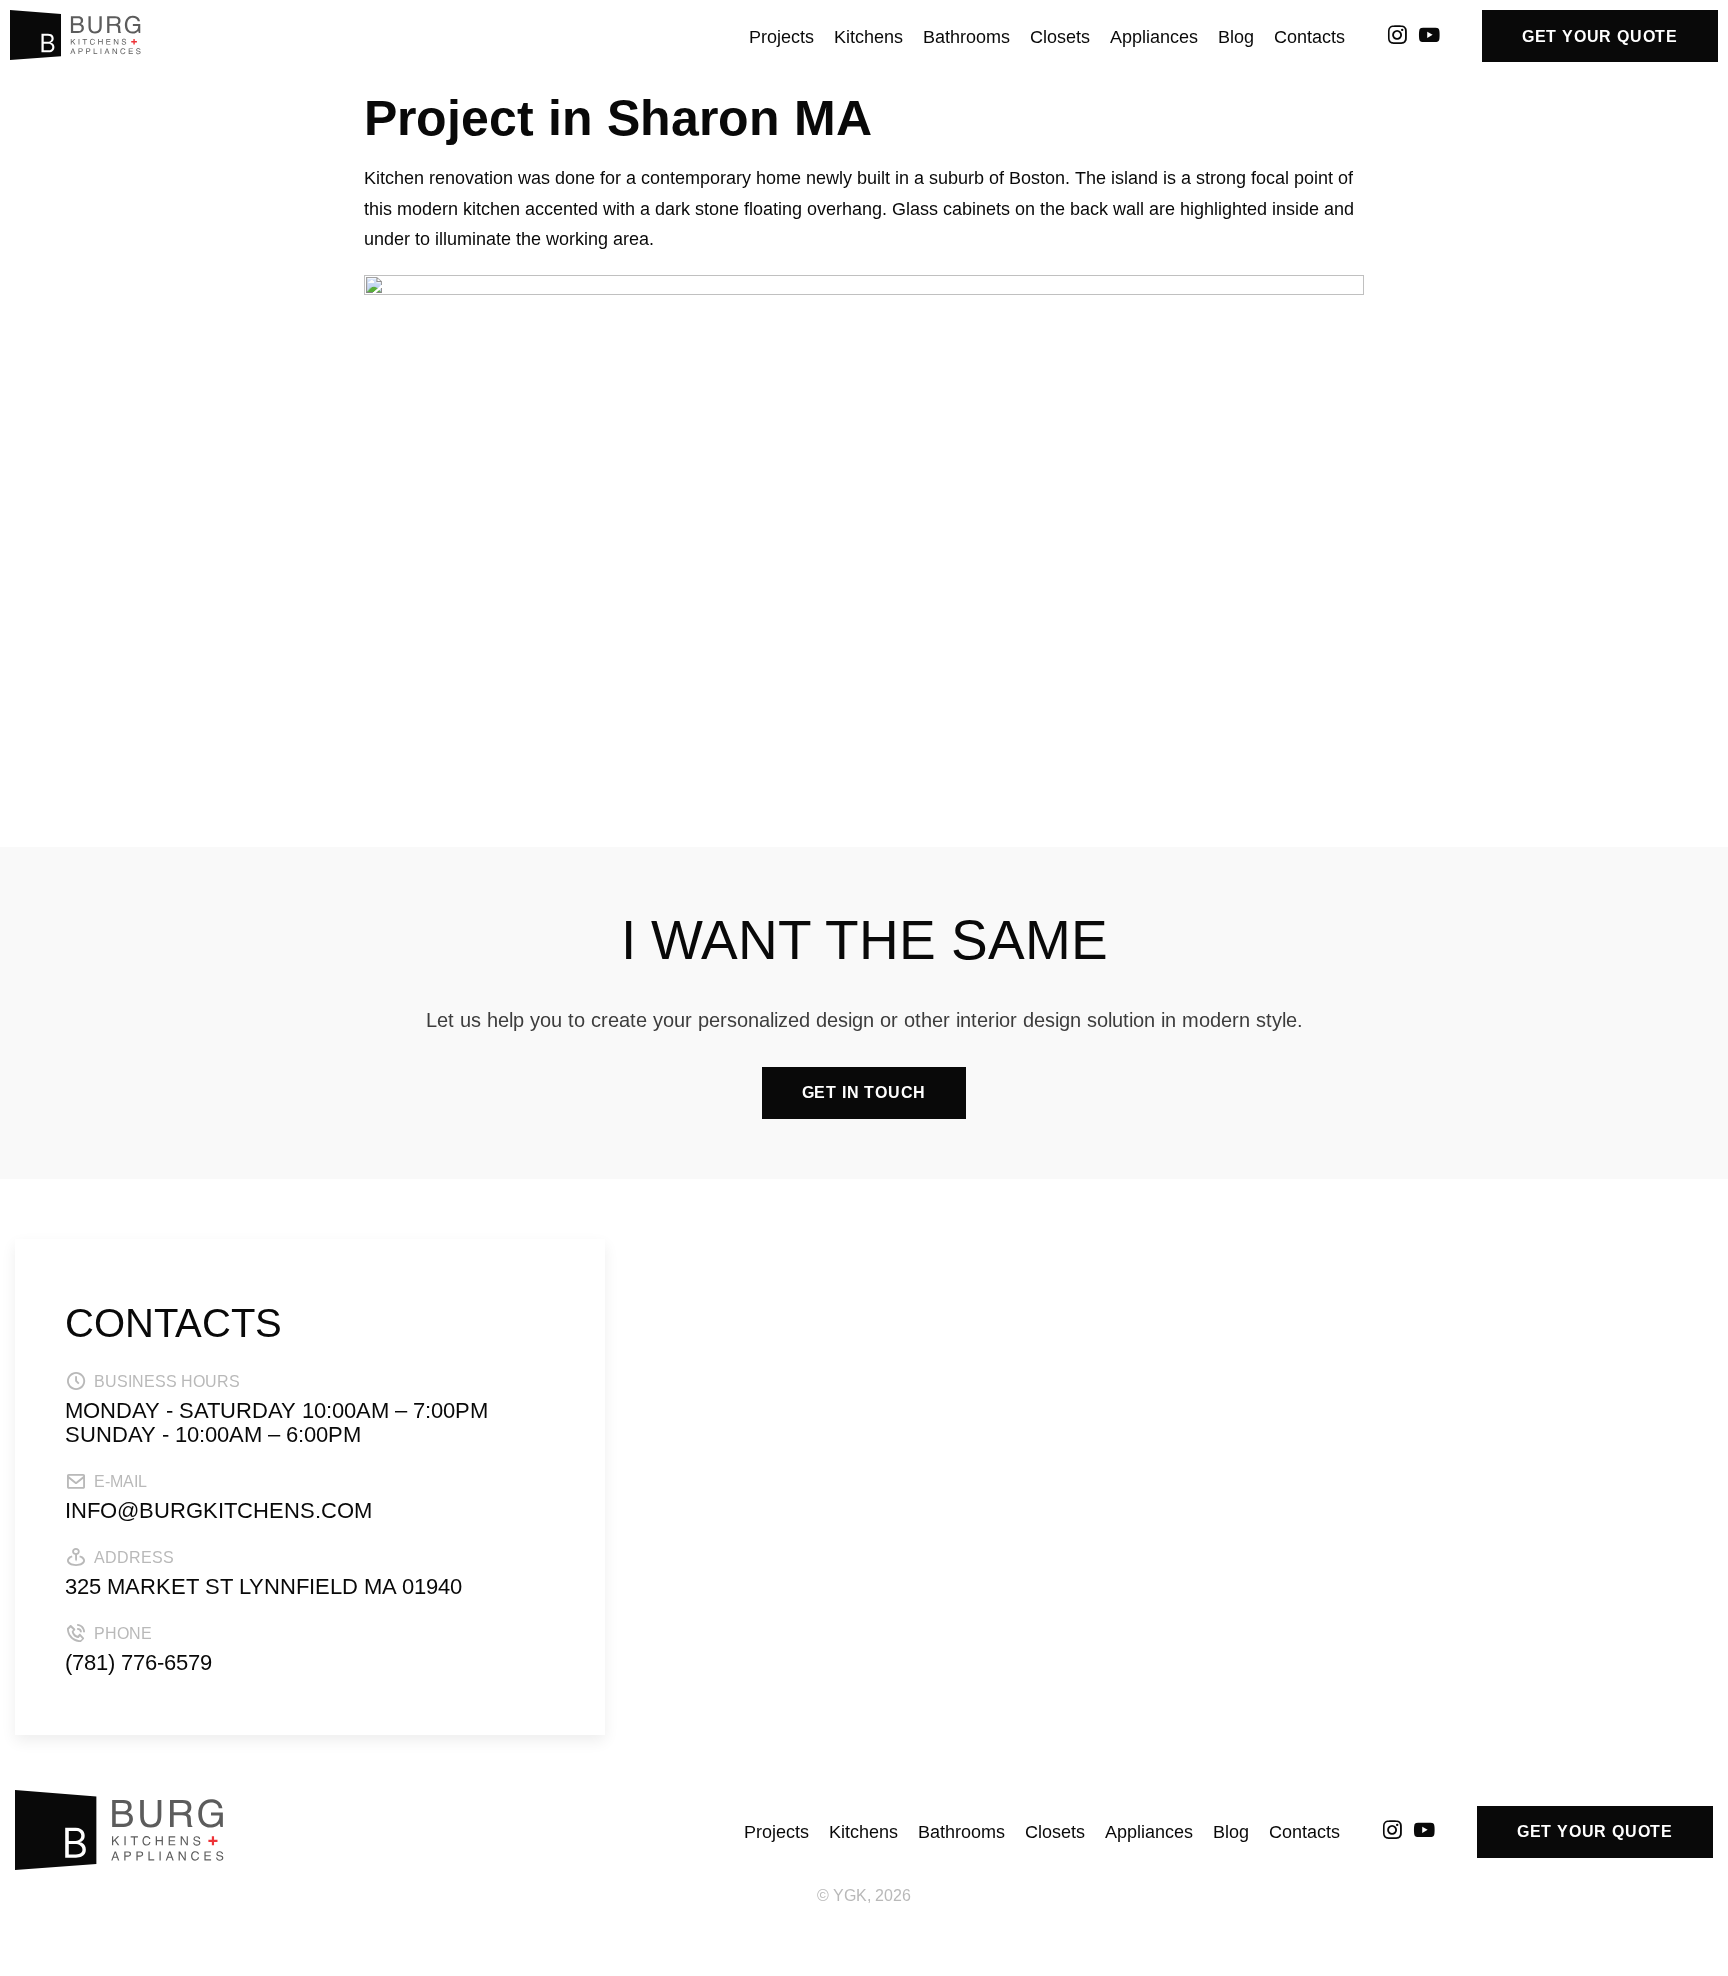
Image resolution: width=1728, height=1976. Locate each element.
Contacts (1309, 37)
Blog (1236, 37)
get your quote (1600, 36)
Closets (1060, 37)
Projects (781, 37)
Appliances (1154, 37)
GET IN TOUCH (864, 1092)
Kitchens (868, 37)
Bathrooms (966, 37)
